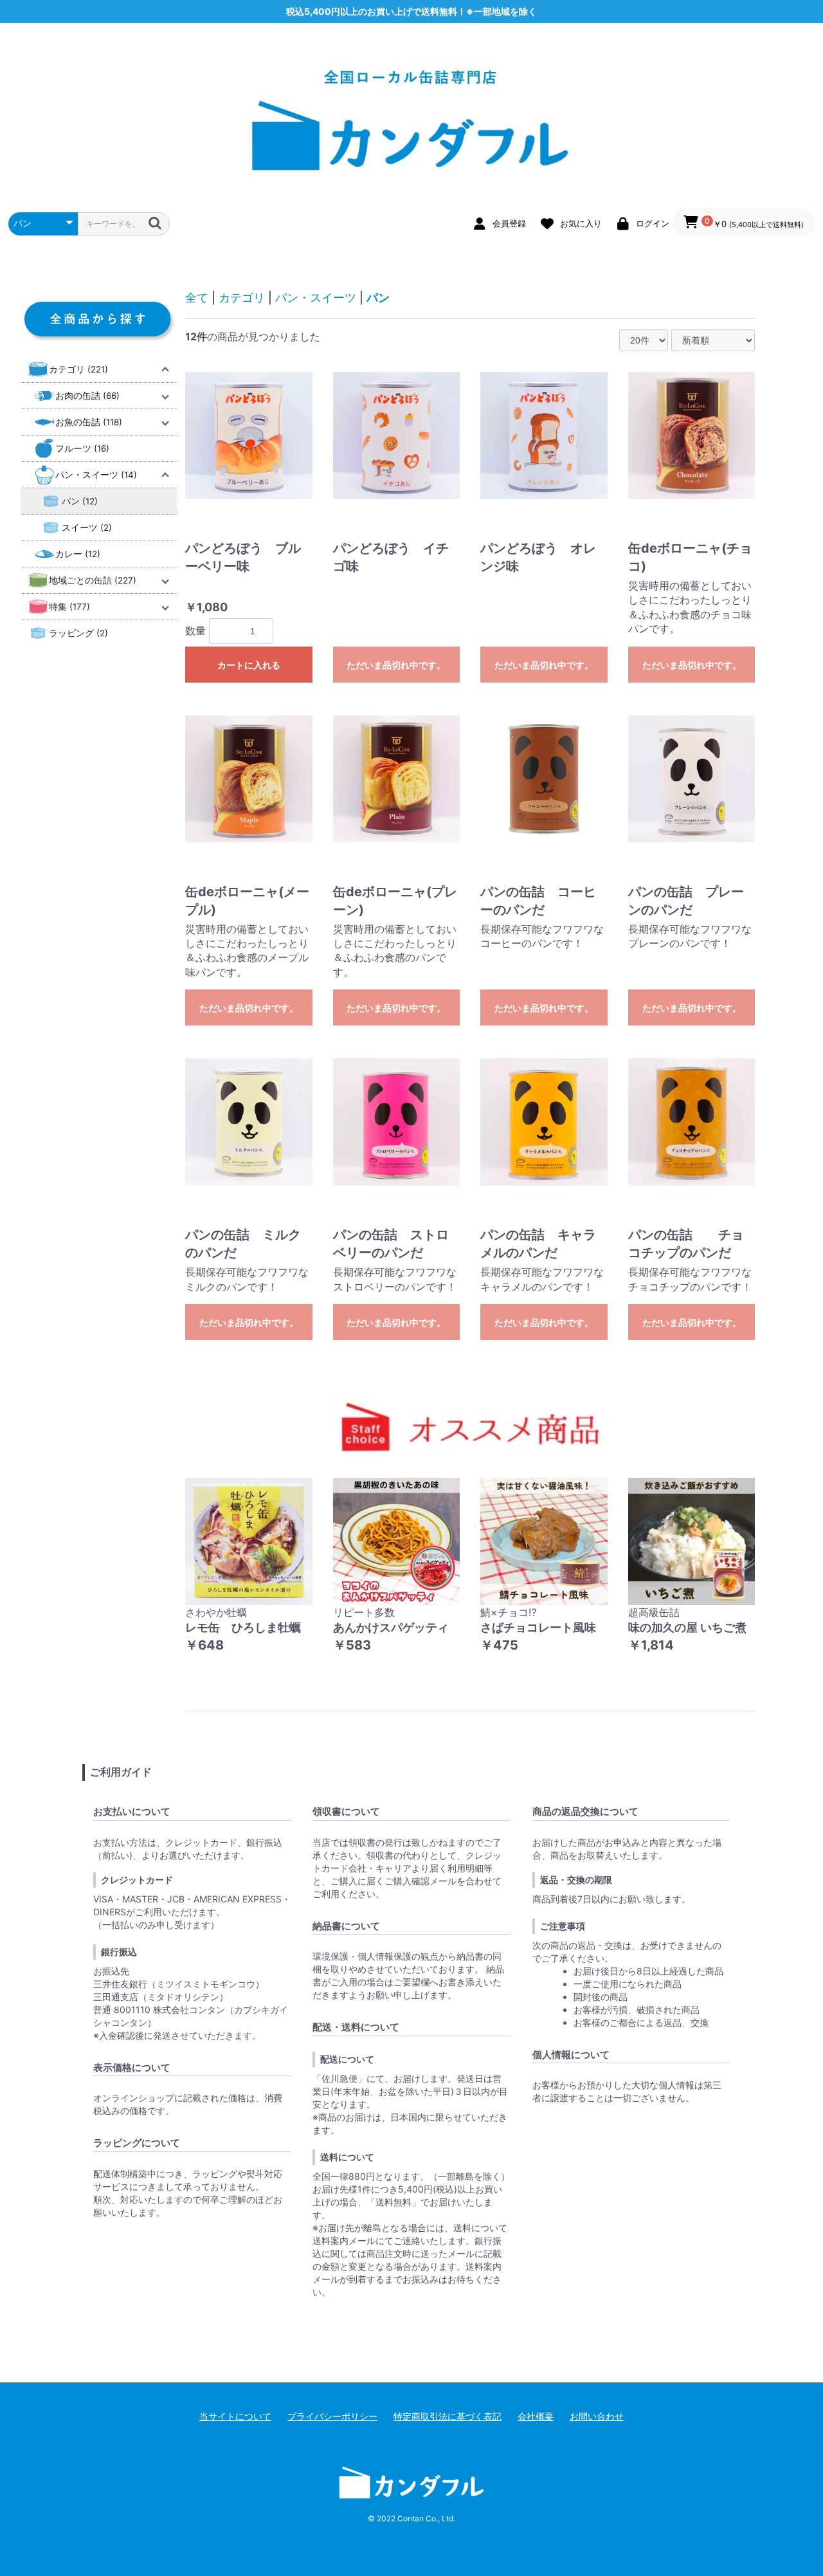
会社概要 (536, 2416)
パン (378, 298)
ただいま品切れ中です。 (396, 665)
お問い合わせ (597, 2416)
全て (197, 298)
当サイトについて (235, 2416)
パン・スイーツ (316, 298)
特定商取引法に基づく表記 (448, 2416)
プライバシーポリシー (332, 2416)
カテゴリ (242, 298)
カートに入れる (249, 665)
